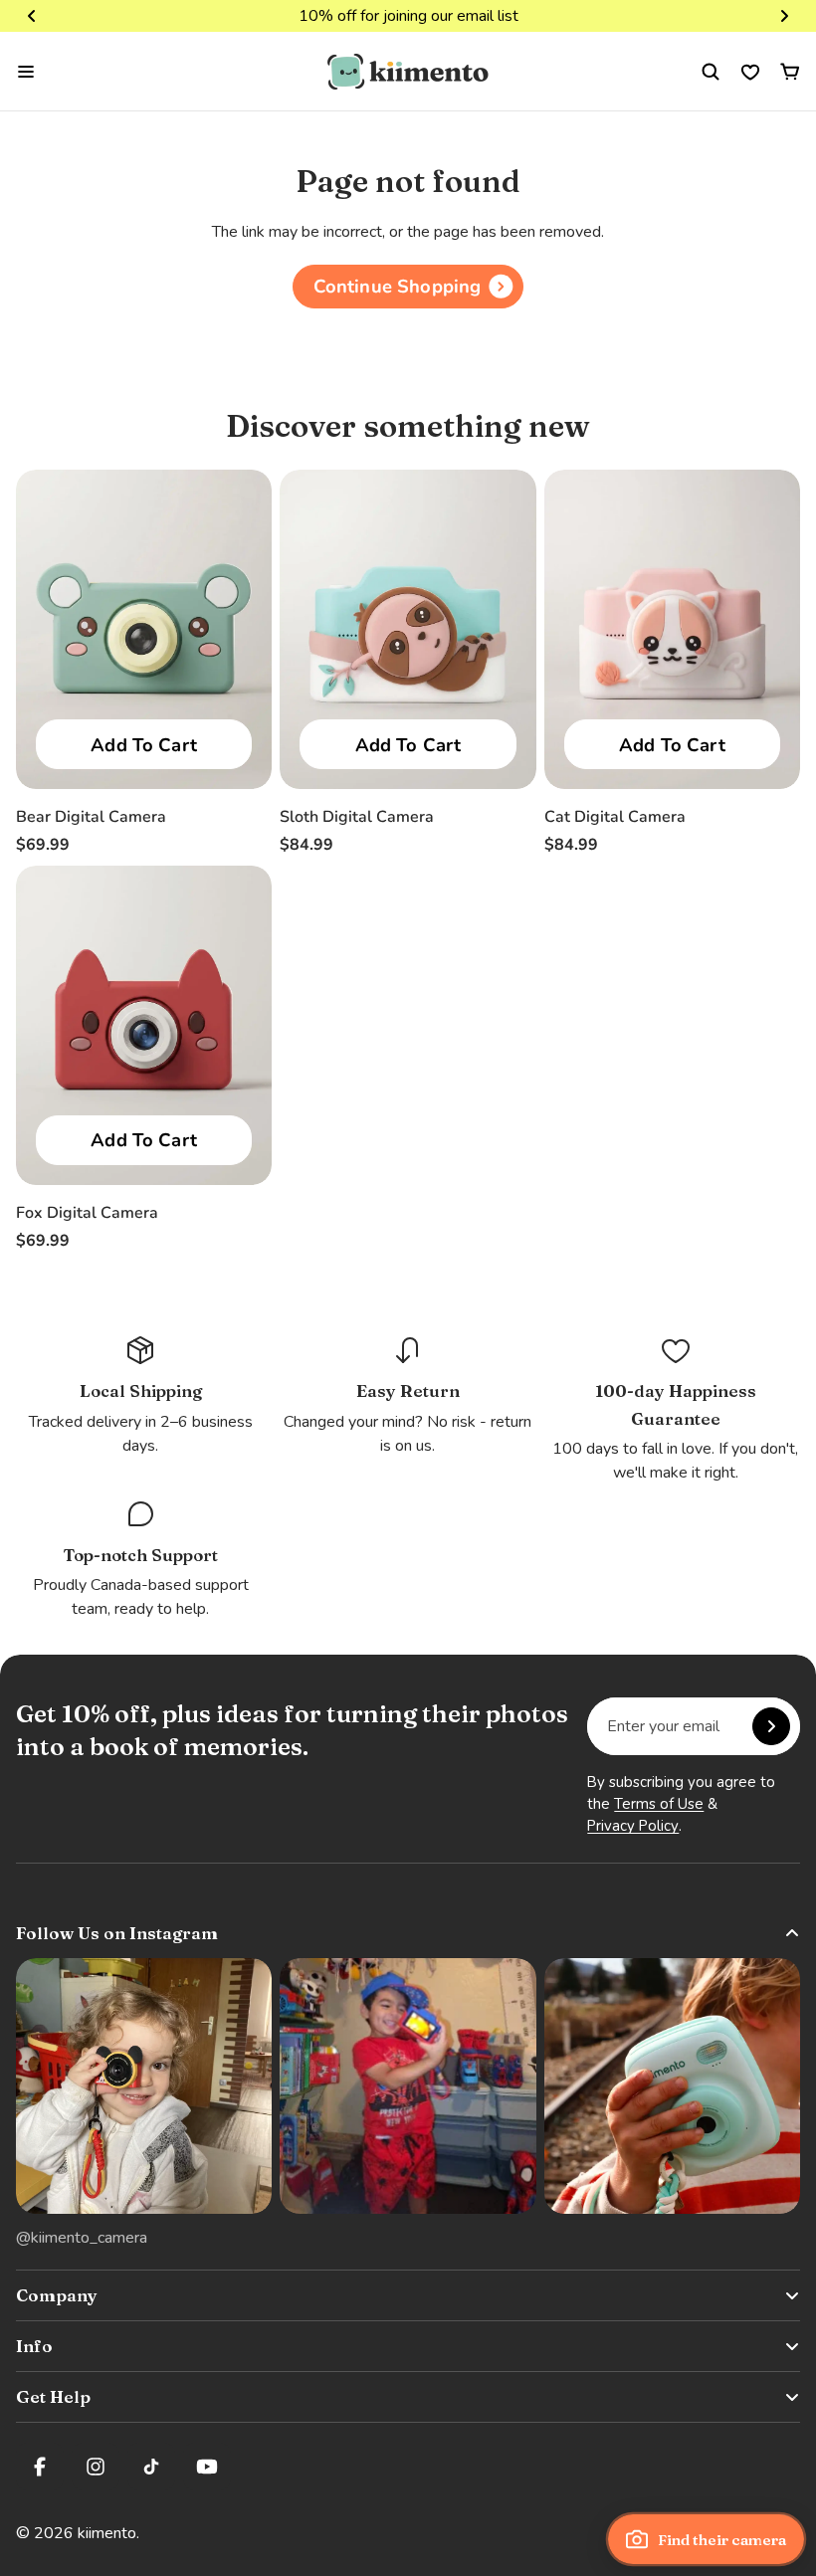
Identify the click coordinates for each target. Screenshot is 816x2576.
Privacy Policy (633, 1826)
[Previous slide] (32, 16)
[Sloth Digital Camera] (408, 630)
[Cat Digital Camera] (672, 629)
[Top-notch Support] (140, 1560)
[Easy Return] (408, 1395)
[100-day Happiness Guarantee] (676, 1409)
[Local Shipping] (140, 1395)
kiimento (107, 2533)
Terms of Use (659, 1804)
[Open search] (711, 72)
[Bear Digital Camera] (144, 629)
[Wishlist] (750, 72)
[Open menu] (26, 72)
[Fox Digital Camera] (144, 1025)
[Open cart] (790, 72)
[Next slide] (784, 16)
